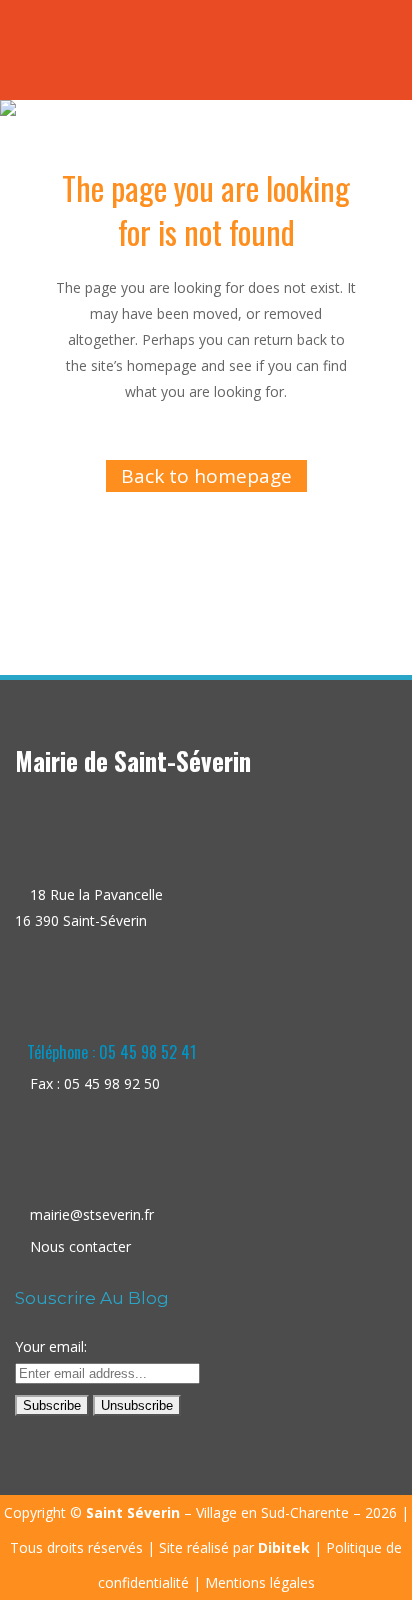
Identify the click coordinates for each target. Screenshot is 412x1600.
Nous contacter (80, 1246)
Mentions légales (260, 1582)
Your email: (51, 1346)
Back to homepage (206, 476)
